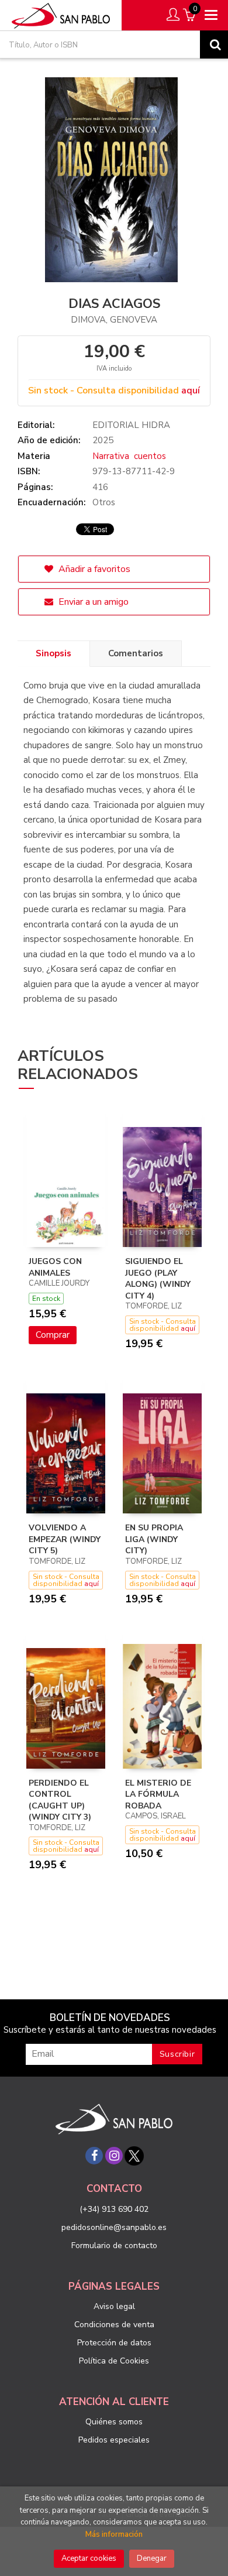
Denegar (152, 2558)
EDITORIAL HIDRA (131, 425)
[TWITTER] (134, 2156)
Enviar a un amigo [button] (92, 602)
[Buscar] (214, 44)
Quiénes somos (114, 2422)
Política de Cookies (114, 2361)
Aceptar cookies (89, 2558)
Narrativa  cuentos (129, 456)
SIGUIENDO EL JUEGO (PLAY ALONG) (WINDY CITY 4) (158, 1279)
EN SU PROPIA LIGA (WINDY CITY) (154, 1539)
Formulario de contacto (114, 2246)
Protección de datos (114, 2343)
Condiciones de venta (114, 2325)
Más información (114, 2534)
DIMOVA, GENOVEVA (114, 320)
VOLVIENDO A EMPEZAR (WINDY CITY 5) (65, 1539)
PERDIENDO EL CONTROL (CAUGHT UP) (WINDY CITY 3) (60, 1800)
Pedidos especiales (114, 2440)
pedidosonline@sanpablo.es (114, 2227)
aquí (191, 390)
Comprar (53, 1335)
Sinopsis (53, 653)
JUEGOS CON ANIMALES (55, 1267)
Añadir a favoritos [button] (93, 569)
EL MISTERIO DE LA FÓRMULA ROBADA (158, 1794)
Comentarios (136, 653)
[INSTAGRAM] (114, 2156)
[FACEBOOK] (94, 2156)
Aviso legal (114, 2306)
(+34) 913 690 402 (114, 2209)
